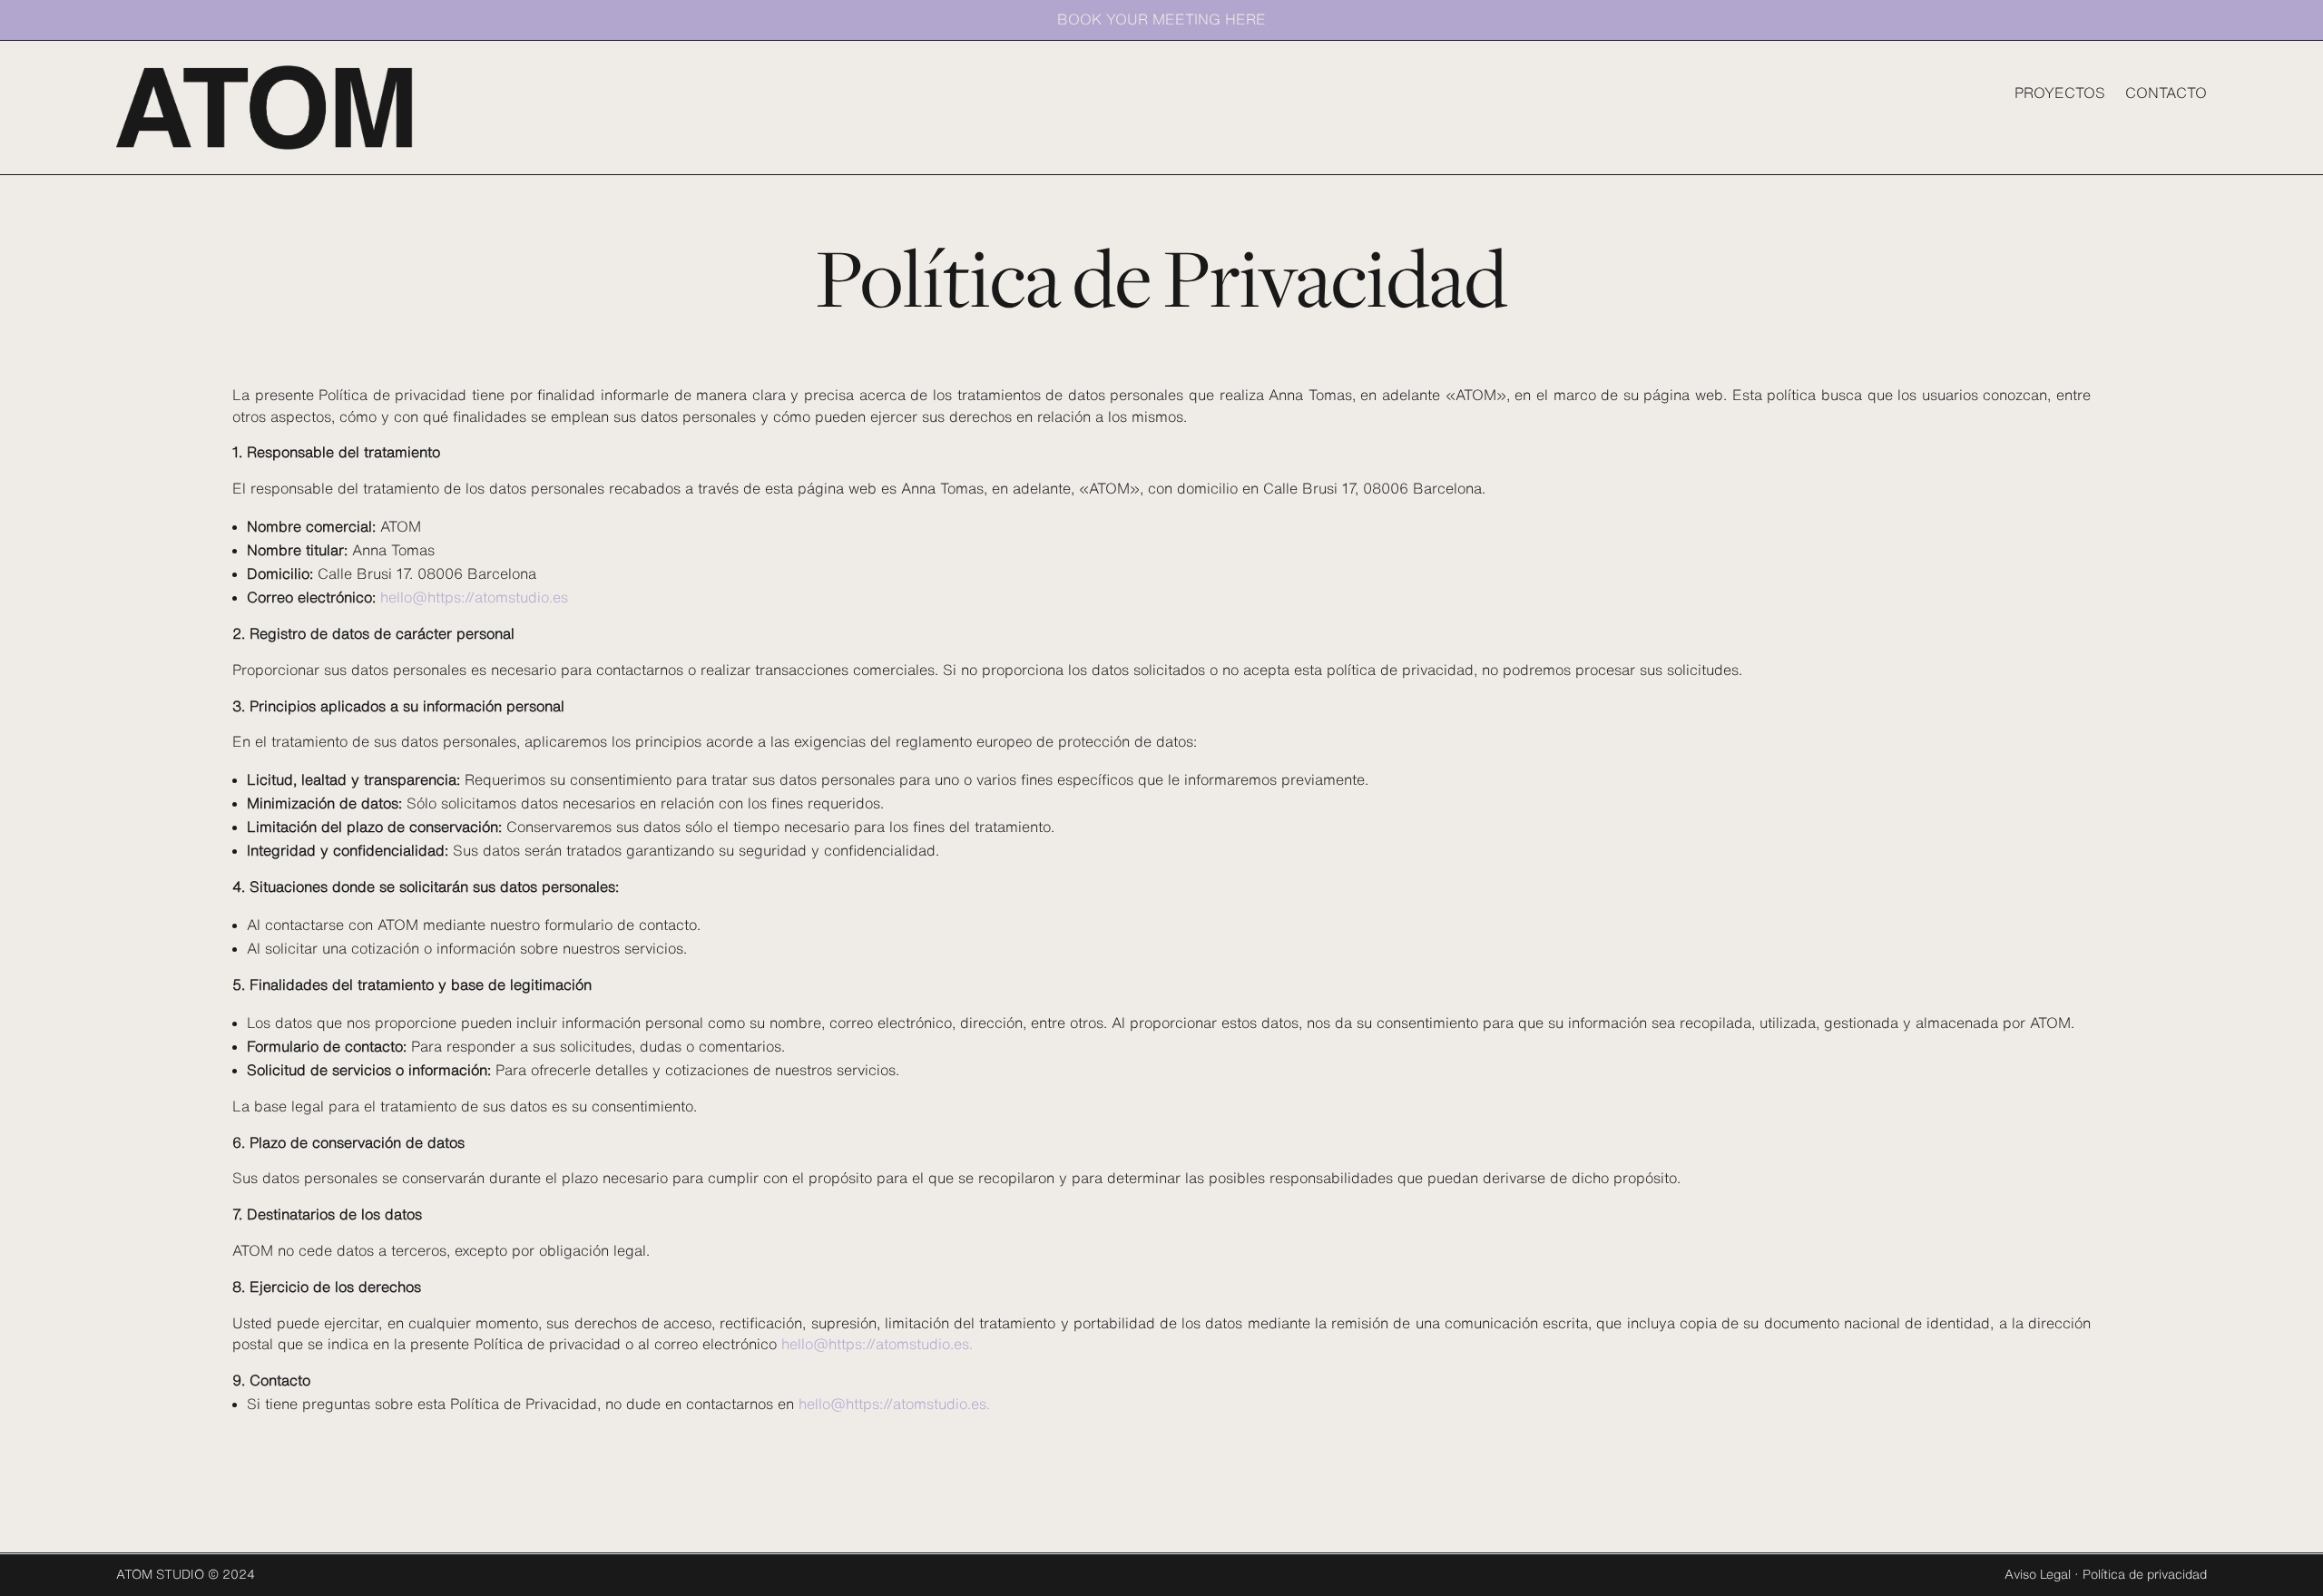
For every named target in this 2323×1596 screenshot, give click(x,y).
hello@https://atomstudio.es (474, 597)
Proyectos (2060, 93)
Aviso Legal (2038, 1574)
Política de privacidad (2145, 1574)
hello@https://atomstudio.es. (877, 1344)
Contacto (2166, 93)
